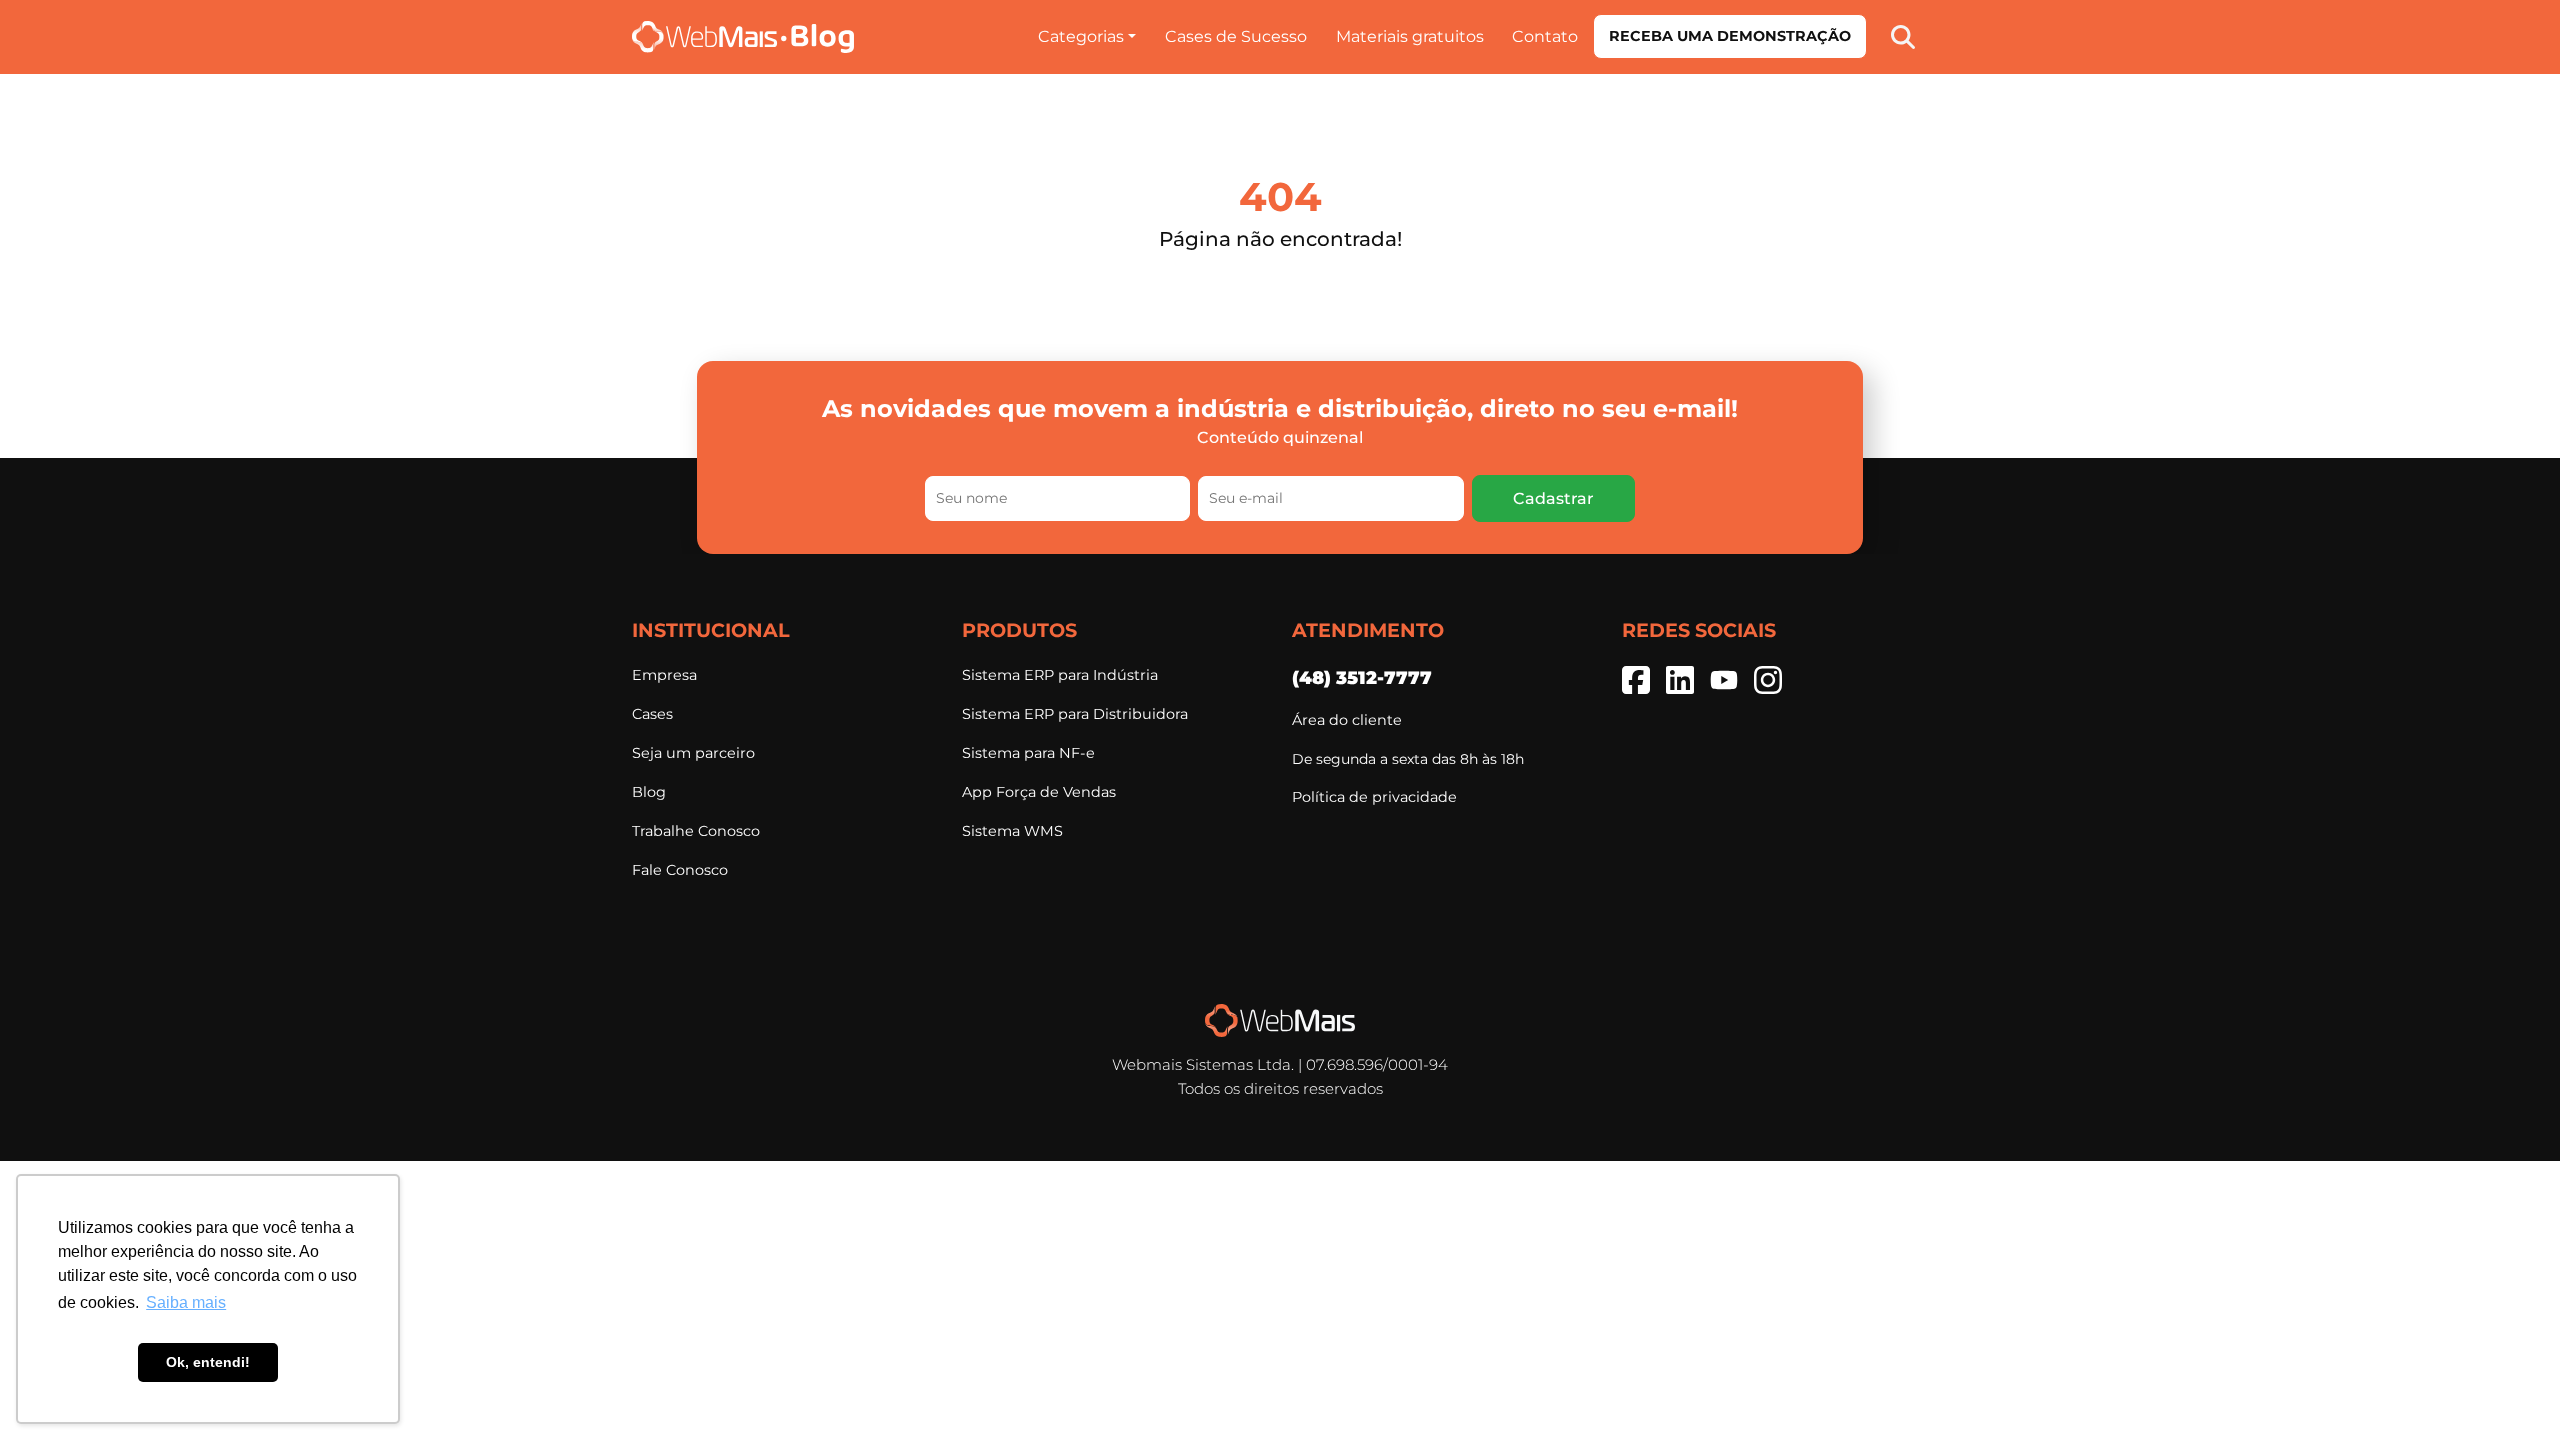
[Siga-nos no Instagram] (1768, 679)
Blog (649, 792)
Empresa (664, 675)
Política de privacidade (1374, 797)
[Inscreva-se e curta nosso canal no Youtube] (1724, 679)
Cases (652, 714)
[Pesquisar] (1903, 36)
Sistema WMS (1012, 831)
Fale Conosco (680, 870)
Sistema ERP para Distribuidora (1075, 714)
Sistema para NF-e (1028, 753)
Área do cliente (1347, 720)
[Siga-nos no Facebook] (1636, 679)
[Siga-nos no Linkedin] (1680, 679)
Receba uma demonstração (1730, 36)
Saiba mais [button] (186, 1302)
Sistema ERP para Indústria (1060, 675)
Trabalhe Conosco (696, 831)
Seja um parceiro (693, 753)
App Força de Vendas (1039, 792)
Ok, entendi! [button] (208, 1362)
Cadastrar (1553, 498)
